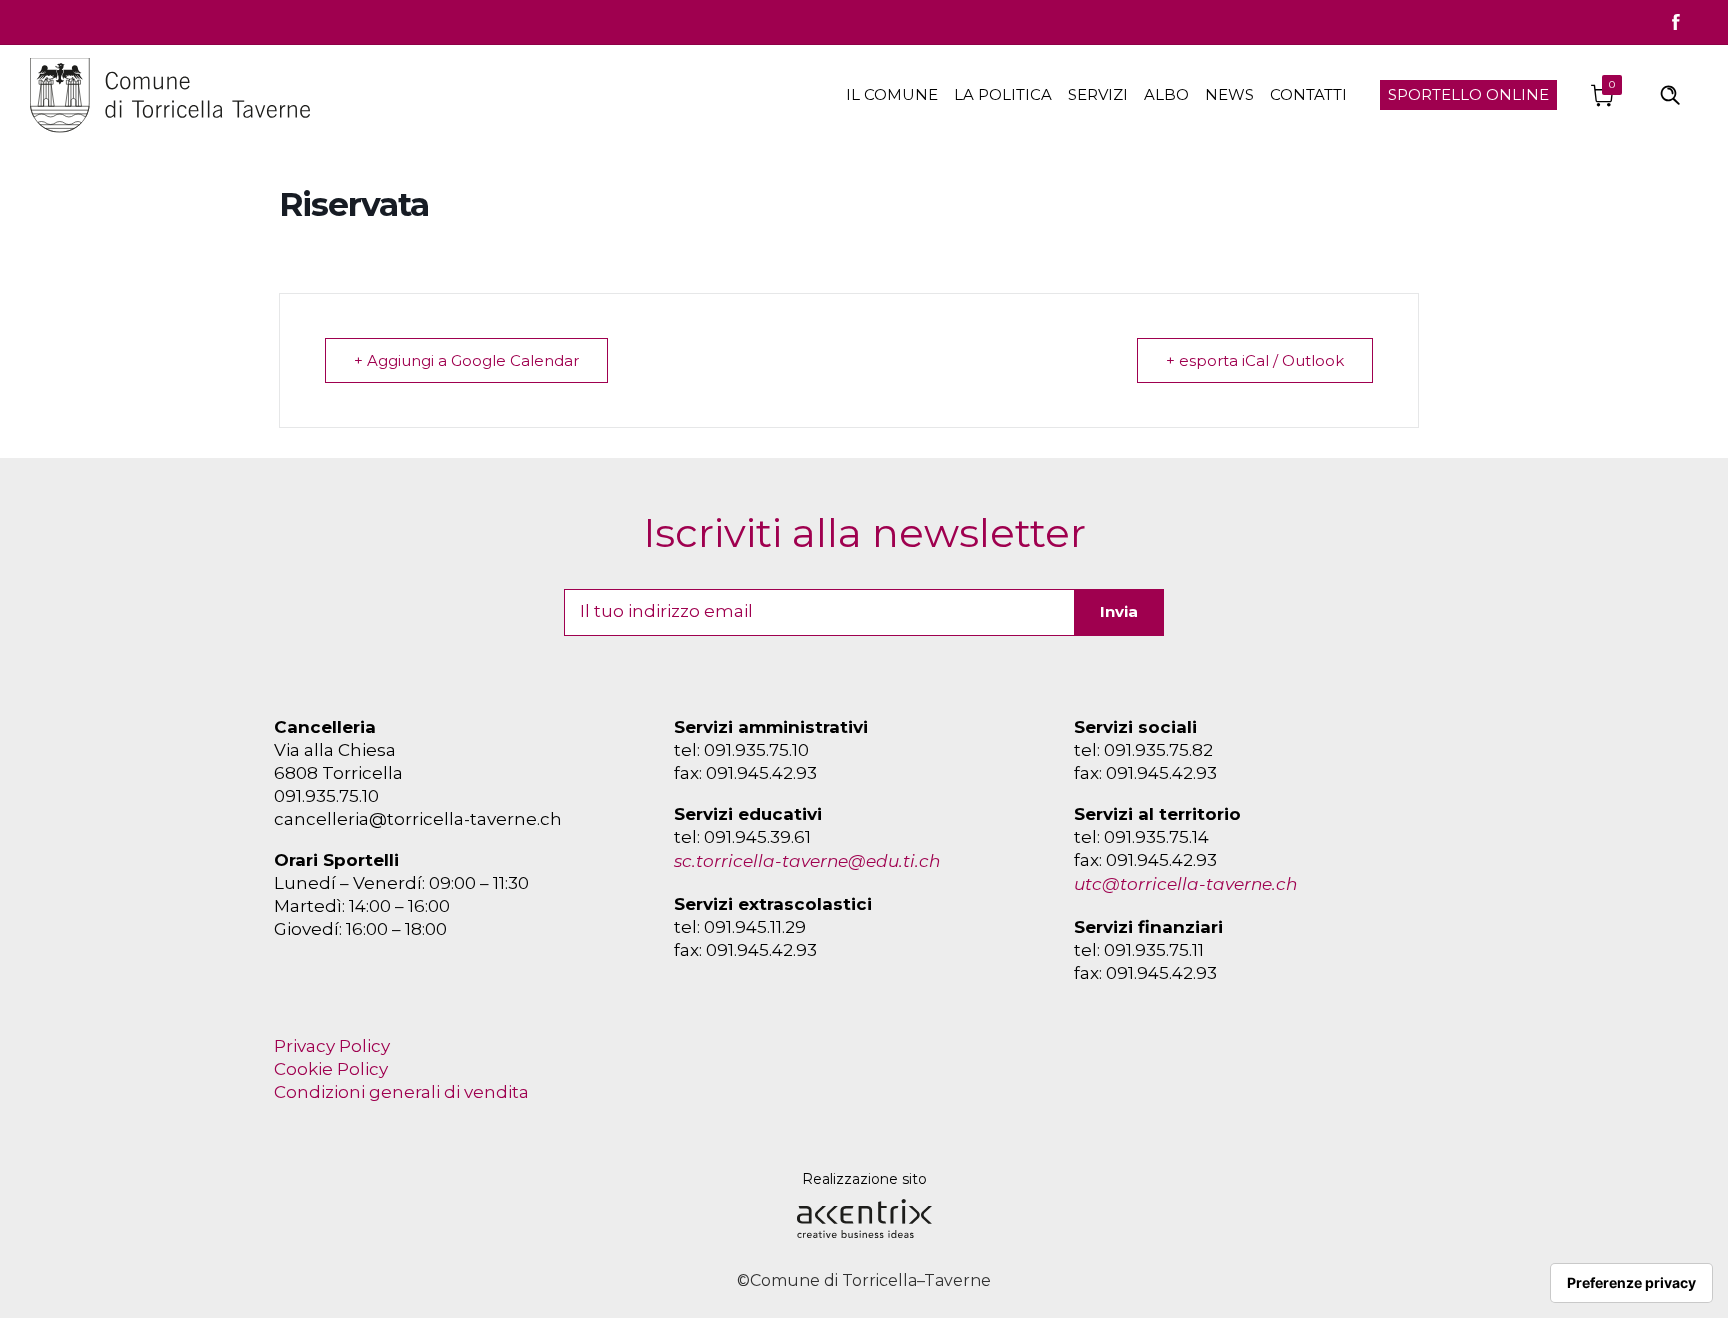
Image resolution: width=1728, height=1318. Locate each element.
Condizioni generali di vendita (401, 1092)
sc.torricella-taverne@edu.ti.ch (807, 861)
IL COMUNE (892, 94)
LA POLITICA (1003, 94)
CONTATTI (1308, 94)
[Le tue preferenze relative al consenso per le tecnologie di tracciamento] (1631, 1283)
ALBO (1166, 94)
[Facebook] (1676, 22)
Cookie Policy (331, 1069)
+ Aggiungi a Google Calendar (466, 360)
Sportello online (1468, 94)
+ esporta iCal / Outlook (1255, 360)
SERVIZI (1098, 94)
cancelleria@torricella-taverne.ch (418, 819)
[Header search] (1670, 93)
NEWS (1229, 94)
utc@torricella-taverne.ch (1185, 884)
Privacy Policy (332, 1046)
